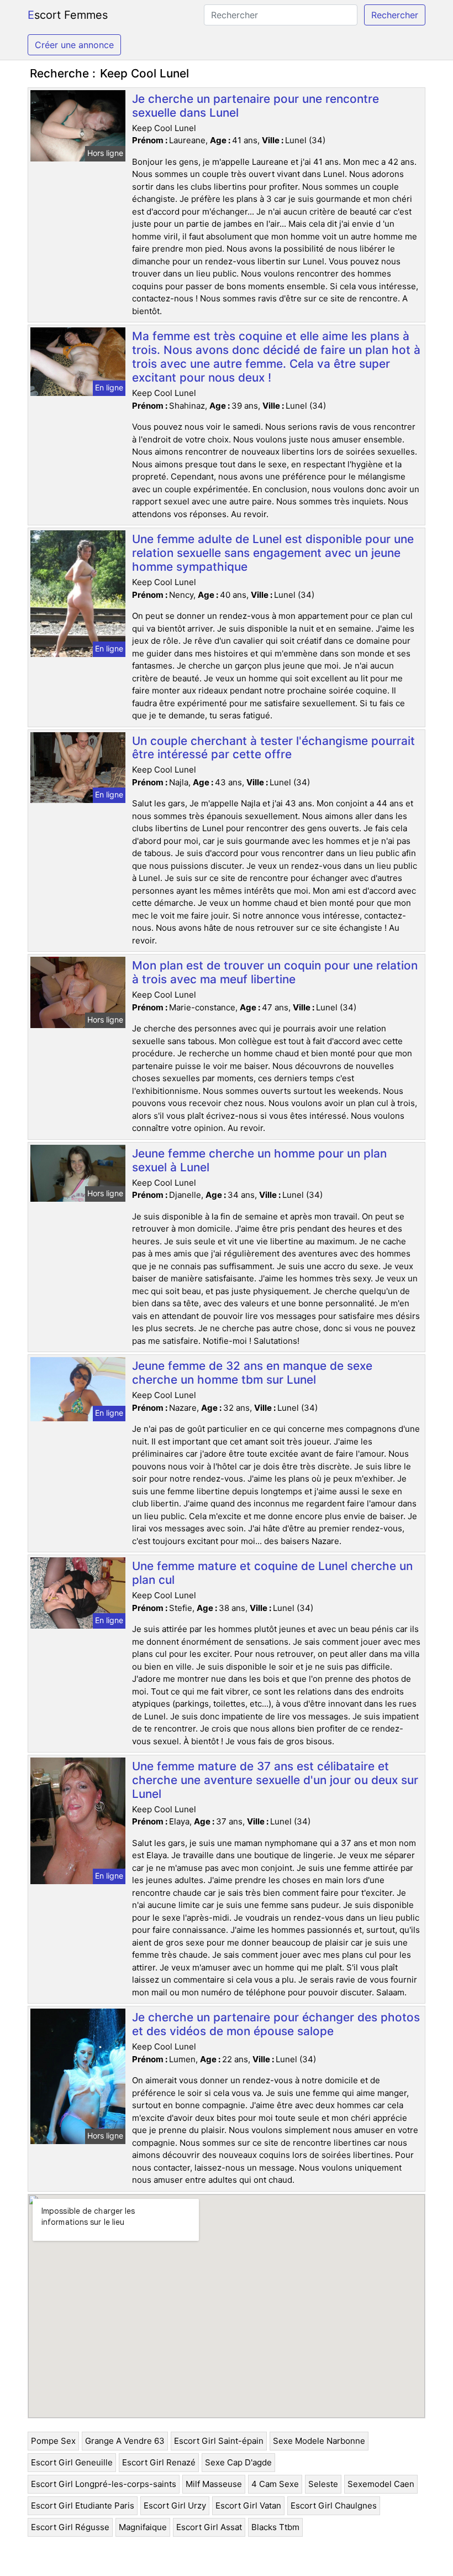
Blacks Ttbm (275, 2527)
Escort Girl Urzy (175, 2505)
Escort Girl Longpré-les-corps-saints (104, 2484)
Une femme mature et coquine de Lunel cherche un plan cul (272, 1573)
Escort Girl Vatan (248, 2505)
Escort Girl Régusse (70, 2527)
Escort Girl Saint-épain (219, 2441)
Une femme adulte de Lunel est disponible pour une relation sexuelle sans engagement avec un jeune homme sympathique (273, 553)
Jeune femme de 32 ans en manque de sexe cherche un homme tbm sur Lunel (252, 1373)
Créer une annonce (74, 45)
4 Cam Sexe (275, 2484)
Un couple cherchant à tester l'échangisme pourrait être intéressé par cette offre (273, 748)
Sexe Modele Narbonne (319, 2441)
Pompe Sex (53, 2441)
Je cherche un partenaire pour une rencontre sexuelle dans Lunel (256, 106)
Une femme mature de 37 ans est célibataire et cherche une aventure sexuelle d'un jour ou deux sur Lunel (275, 1780)
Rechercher (395, 15)
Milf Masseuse (214, 2484)
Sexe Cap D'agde (238, 2462)
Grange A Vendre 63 (125, 2441)
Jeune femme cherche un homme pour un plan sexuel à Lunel (259, 1160)
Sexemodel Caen (381, 2484)
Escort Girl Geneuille (72, 2462)
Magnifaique (143, 2527)
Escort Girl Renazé (159, 2462)
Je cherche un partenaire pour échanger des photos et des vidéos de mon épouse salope (276, 2024)
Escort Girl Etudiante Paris (83, 2505)
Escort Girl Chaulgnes (334, 2505)
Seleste (323, 2484)
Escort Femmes (68, 15)
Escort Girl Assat (209, 2527)
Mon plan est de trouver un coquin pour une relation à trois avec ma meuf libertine (275, 972)
